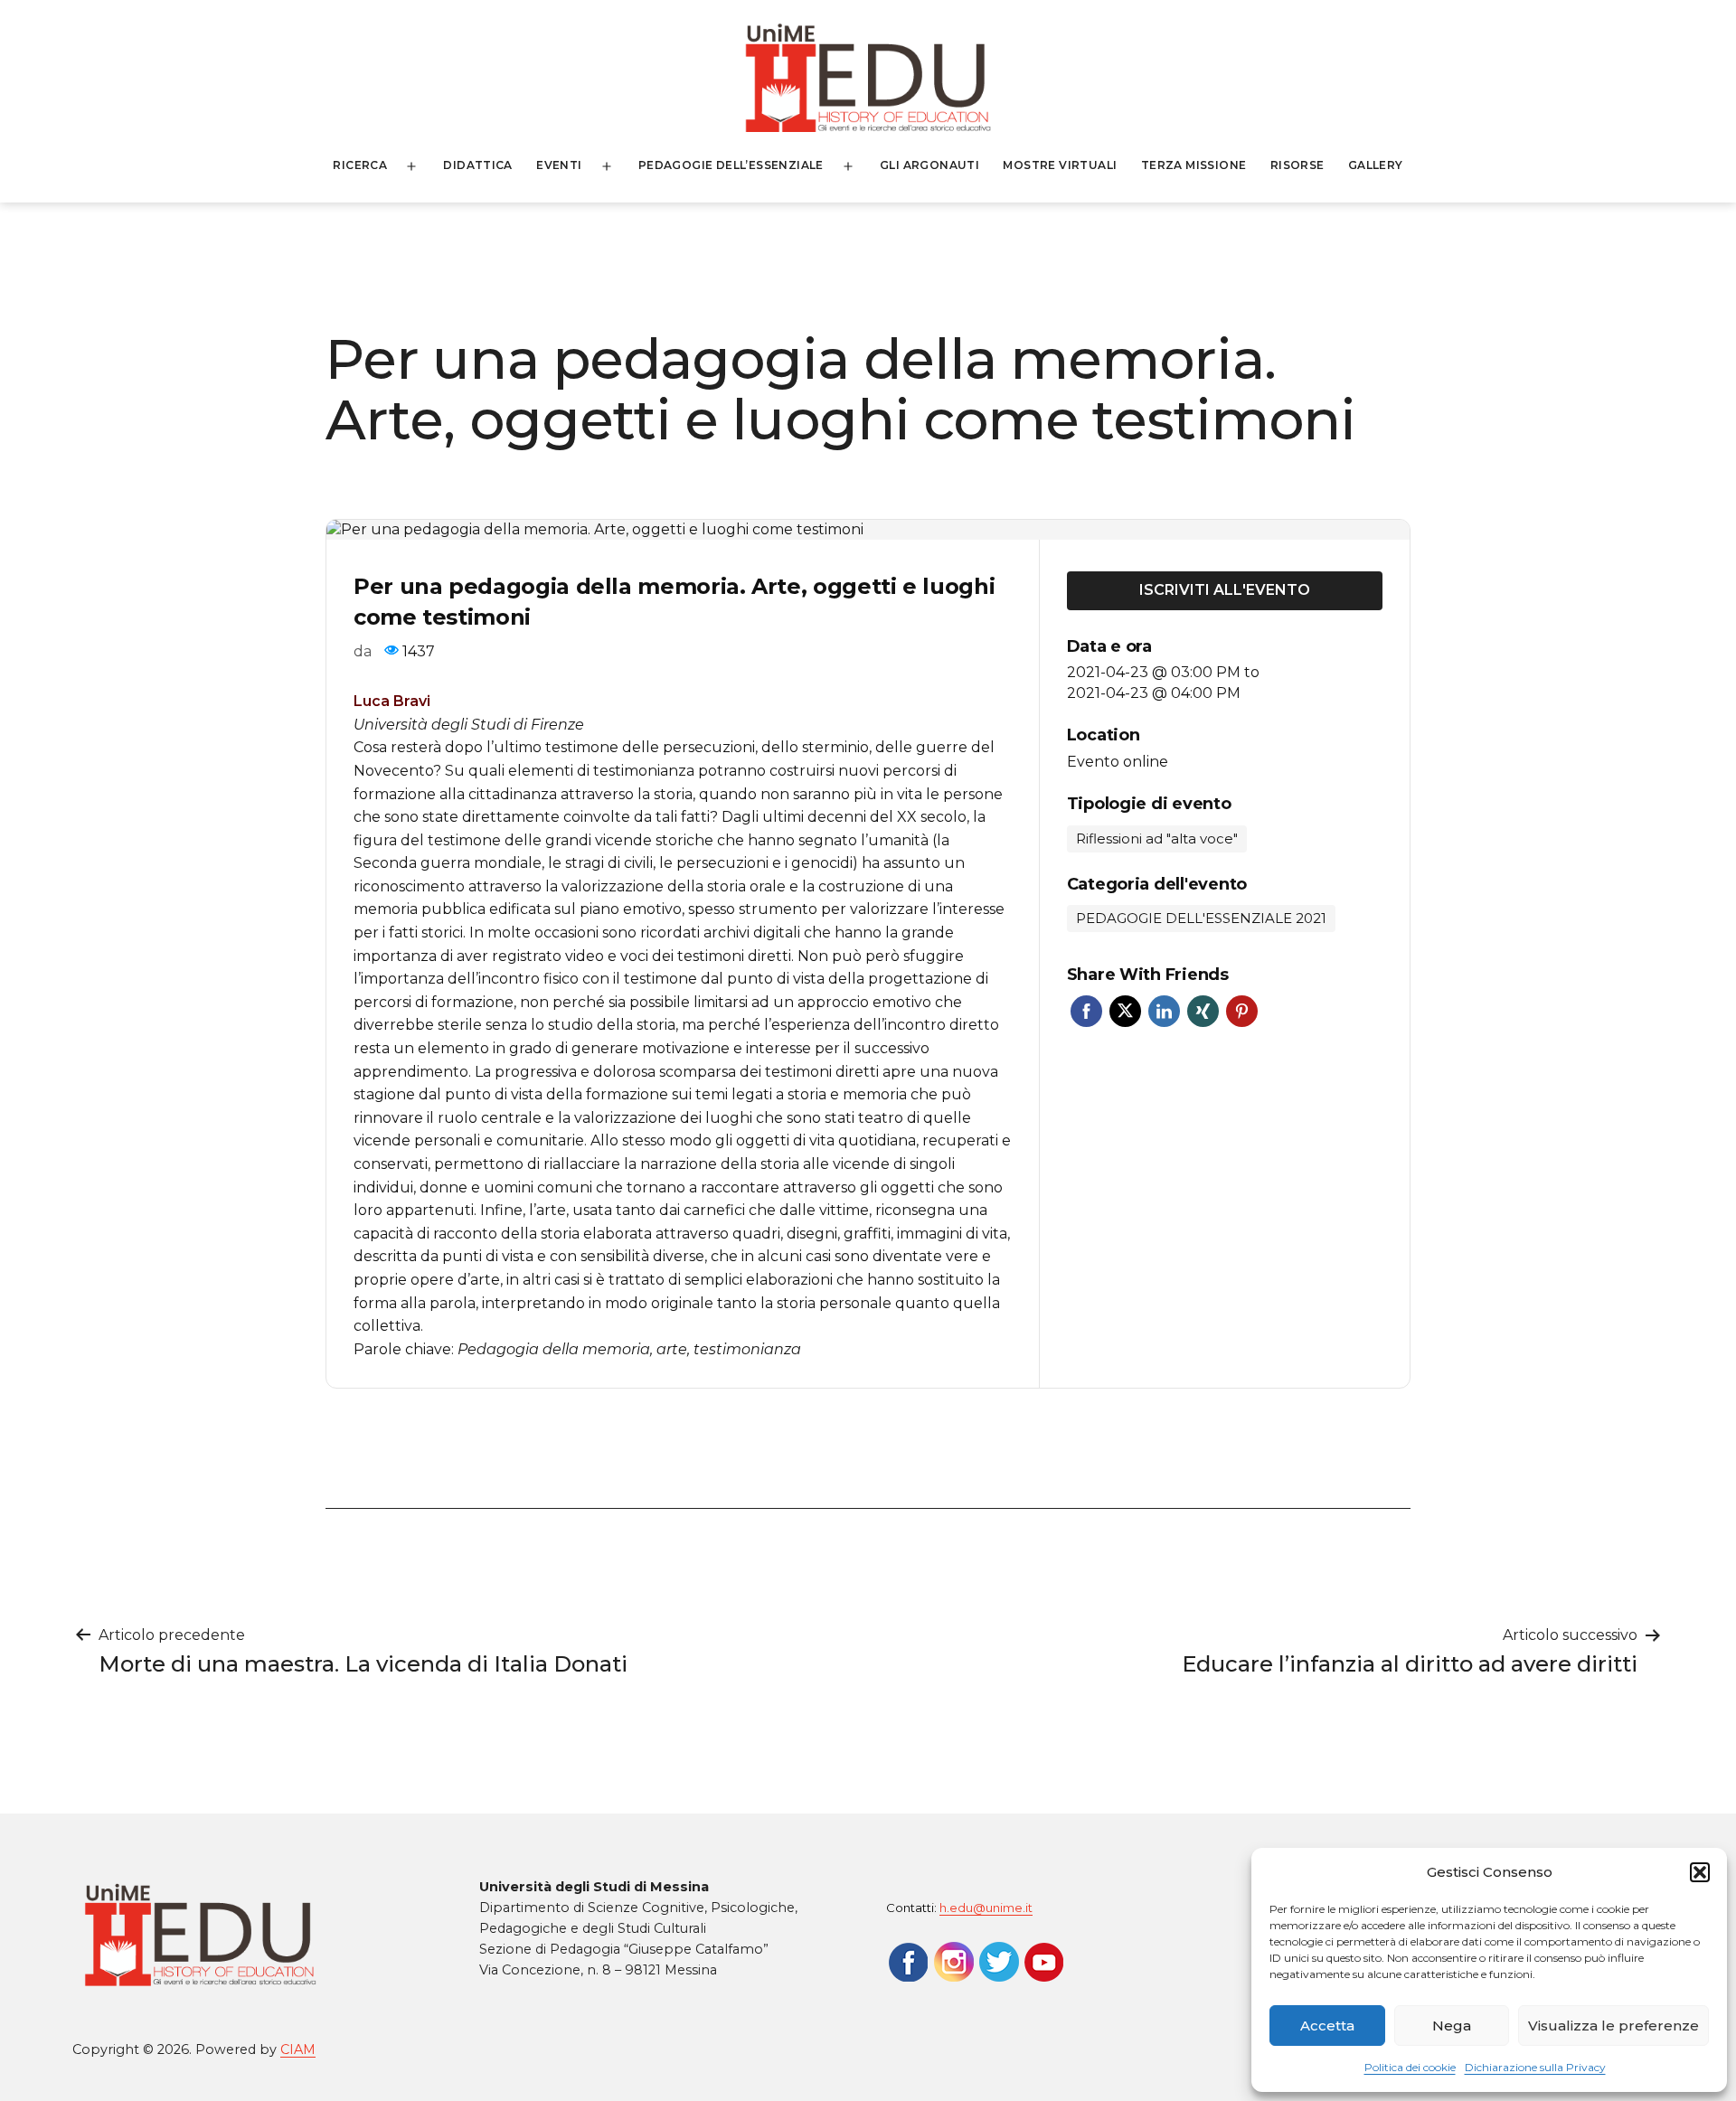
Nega (1452, 2026)
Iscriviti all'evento (1225, 590)
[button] (1700, 1872)
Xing (1203, 1011)
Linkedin (1164, 1011)
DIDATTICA (478, 165)
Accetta (1327, 2026)
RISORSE (1297, 165)
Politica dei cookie (1410, 2067)
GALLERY (1376, 165)
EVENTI (559, 165)
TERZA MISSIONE (1194, 165)
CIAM (298, 2049)
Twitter (1125, 1011)
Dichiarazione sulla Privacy (1535, 2067)
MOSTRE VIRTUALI (1060, 165)
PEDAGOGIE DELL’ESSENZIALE (731, 165)
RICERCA (360, 165)
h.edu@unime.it (986, 1908)
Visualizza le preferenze (1613, 2026)
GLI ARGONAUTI (929, 165)
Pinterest (1242, 1011)
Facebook (1086, 1011)
